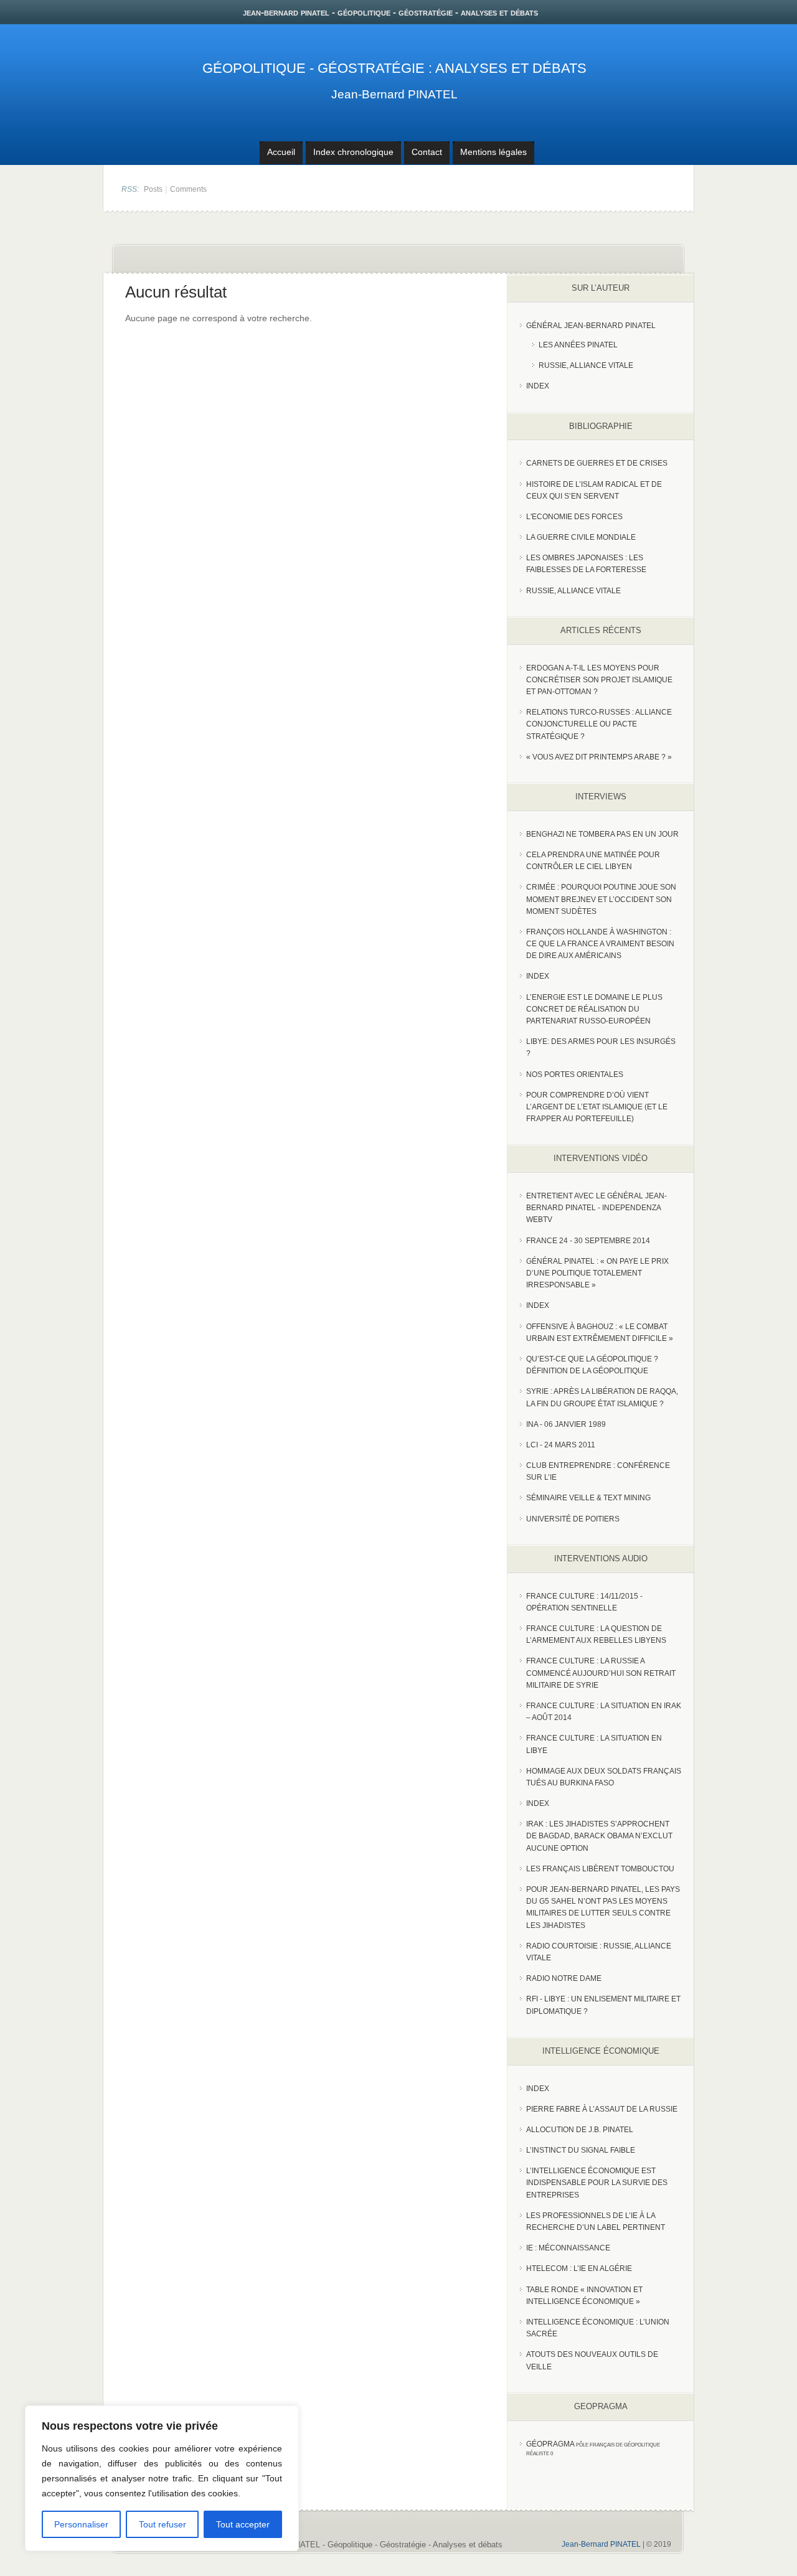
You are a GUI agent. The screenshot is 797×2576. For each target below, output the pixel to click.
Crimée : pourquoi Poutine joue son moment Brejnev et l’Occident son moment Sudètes (601, 899)
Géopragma (550, 2444)
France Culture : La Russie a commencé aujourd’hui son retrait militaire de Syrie (601, 1673)
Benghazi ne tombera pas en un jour (602, 834)
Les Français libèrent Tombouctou (600, 1869)
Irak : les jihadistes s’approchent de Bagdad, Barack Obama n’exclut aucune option (599, 1836)
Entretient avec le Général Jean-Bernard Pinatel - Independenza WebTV (597, 1208)
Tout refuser (163, 2524)
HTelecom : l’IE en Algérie (579, 2268)
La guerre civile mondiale (581, 537)
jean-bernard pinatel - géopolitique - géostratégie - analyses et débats (390, 12)
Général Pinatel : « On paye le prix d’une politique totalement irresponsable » (597, 1273)
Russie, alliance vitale (573, 591)
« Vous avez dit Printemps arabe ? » (599, 757)
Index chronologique (353, 152)
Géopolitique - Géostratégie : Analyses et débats (394, 68)
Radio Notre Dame (564, 1978)
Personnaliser (81, 2524)
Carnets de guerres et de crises (597, 463)
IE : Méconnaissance (568, 2248)
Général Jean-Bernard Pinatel (591, 326)
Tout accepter (243, 2524)
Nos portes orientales (575, 1074)
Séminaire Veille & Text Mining (588, 1498)
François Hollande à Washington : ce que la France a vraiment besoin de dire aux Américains (600, 944)
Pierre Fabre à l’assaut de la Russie (602, 2109)
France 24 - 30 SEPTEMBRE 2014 (588, 1241)
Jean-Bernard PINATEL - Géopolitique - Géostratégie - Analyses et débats (369, 2545)
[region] (162, 2478)
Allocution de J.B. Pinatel (580, 2130)
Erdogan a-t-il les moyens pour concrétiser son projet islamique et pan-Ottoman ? (599, 680)
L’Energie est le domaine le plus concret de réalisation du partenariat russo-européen (594, 1009)
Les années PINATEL (578, 345)
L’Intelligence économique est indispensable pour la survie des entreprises (597, 2183)
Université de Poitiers (573, 1519)
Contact (427, 152)
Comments (188, 189)
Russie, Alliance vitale (586, 365)
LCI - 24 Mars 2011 (561, 1445)
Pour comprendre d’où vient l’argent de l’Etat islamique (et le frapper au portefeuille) (597, 1107)
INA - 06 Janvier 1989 (566, 1424)
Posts (153, 189)
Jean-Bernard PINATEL (394, 94)
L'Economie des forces (574, 517)
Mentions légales (493, 152)
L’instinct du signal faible (581, 2150)
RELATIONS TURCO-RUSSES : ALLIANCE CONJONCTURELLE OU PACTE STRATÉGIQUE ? (599, 724)
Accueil (281, 152)
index (538, 386)
